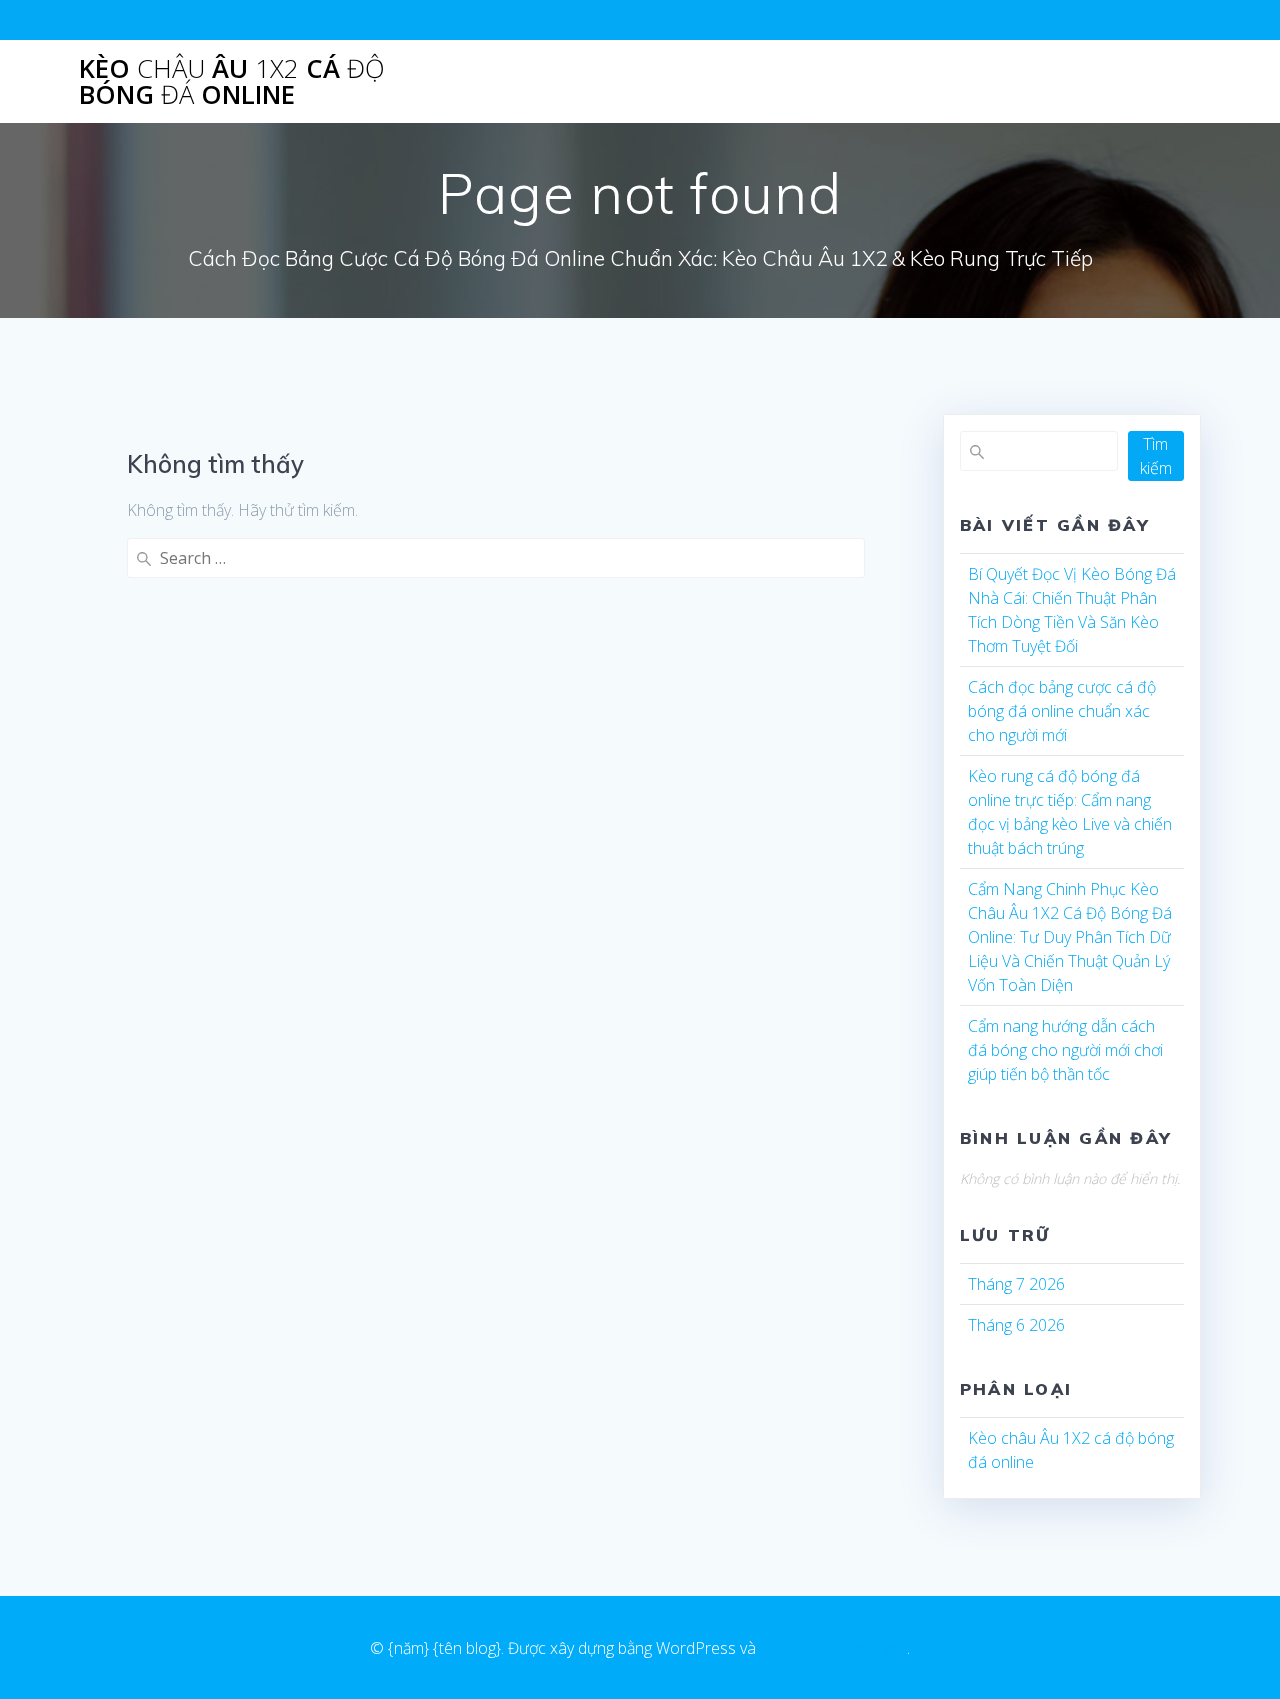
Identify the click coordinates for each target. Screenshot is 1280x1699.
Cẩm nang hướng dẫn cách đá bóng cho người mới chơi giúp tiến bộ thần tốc (1065, 1050)
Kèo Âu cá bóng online (232, 81)
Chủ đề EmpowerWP (833, 1648)
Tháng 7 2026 (1016, 1284)
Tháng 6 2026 (1016, 1325)
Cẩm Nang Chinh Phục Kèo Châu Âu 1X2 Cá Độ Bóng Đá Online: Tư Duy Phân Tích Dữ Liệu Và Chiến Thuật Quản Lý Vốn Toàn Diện (1070, 937)
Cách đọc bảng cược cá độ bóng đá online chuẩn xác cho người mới (1062, 711)
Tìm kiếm (1156, 456)
